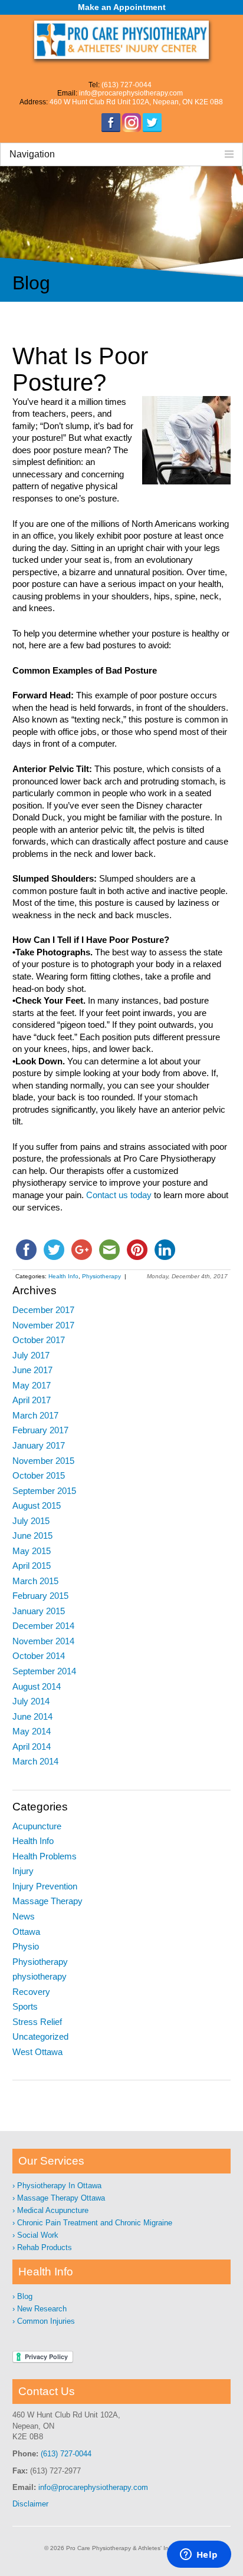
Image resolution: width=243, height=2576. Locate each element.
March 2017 (35, 1416)
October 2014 (39, 1656)
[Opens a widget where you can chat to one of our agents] (199, 2555)
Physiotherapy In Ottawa (59, 2186)
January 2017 (39, 1446)
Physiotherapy (101, 1276)
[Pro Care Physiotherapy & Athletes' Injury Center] (122, 41)
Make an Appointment (122, 7)
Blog (25, 2296)
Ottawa (26, 1932)
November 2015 (43, 1461)
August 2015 (37, 1506)
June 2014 (32, 1717)
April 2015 (32, 1566)
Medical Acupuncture (53, 2210)
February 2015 (40, 1596)
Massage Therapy (47, 1901)
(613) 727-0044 (66, 2454)
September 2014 (44, 1671)
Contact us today (119, 1195)
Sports (25, 2007)
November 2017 (43, 1325)
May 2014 (32, 1731)
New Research (42, 2309)
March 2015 (35, 1581)
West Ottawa (37, 2052)
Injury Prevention (45, 1886)
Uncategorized (40, 2037)
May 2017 (32, 1386)
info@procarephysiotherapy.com (93, 2487)
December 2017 (43, 1310)
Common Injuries (46, 2321)
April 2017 (32, 1400)
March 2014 (35, 1762)
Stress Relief (37, 2022)
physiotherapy (40, 1977)
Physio (26, 1947)
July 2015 (31, 1521)
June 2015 (32, 1536)
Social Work (38, 2235)
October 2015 (39, 1476)
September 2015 (44, 1491)
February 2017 (40, 1430)
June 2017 (32, 1370)
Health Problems (45, 1856)
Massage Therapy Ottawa (61, 2198)
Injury (23, 1871)
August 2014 (37, 1687)
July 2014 (31, 1701)
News (24, 1917)
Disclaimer (30, 2504)
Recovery (31, 1992)
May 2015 (32, 1551)
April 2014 (32, 1747)
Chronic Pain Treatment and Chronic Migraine (95, 2223)
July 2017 (31, 1355)
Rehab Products (45, 2247)
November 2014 (43, 1641)
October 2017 (39, 1340)
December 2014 (43, 1626)
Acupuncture (37, 1826)
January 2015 (39, 1611)
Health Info (63, 1276)
